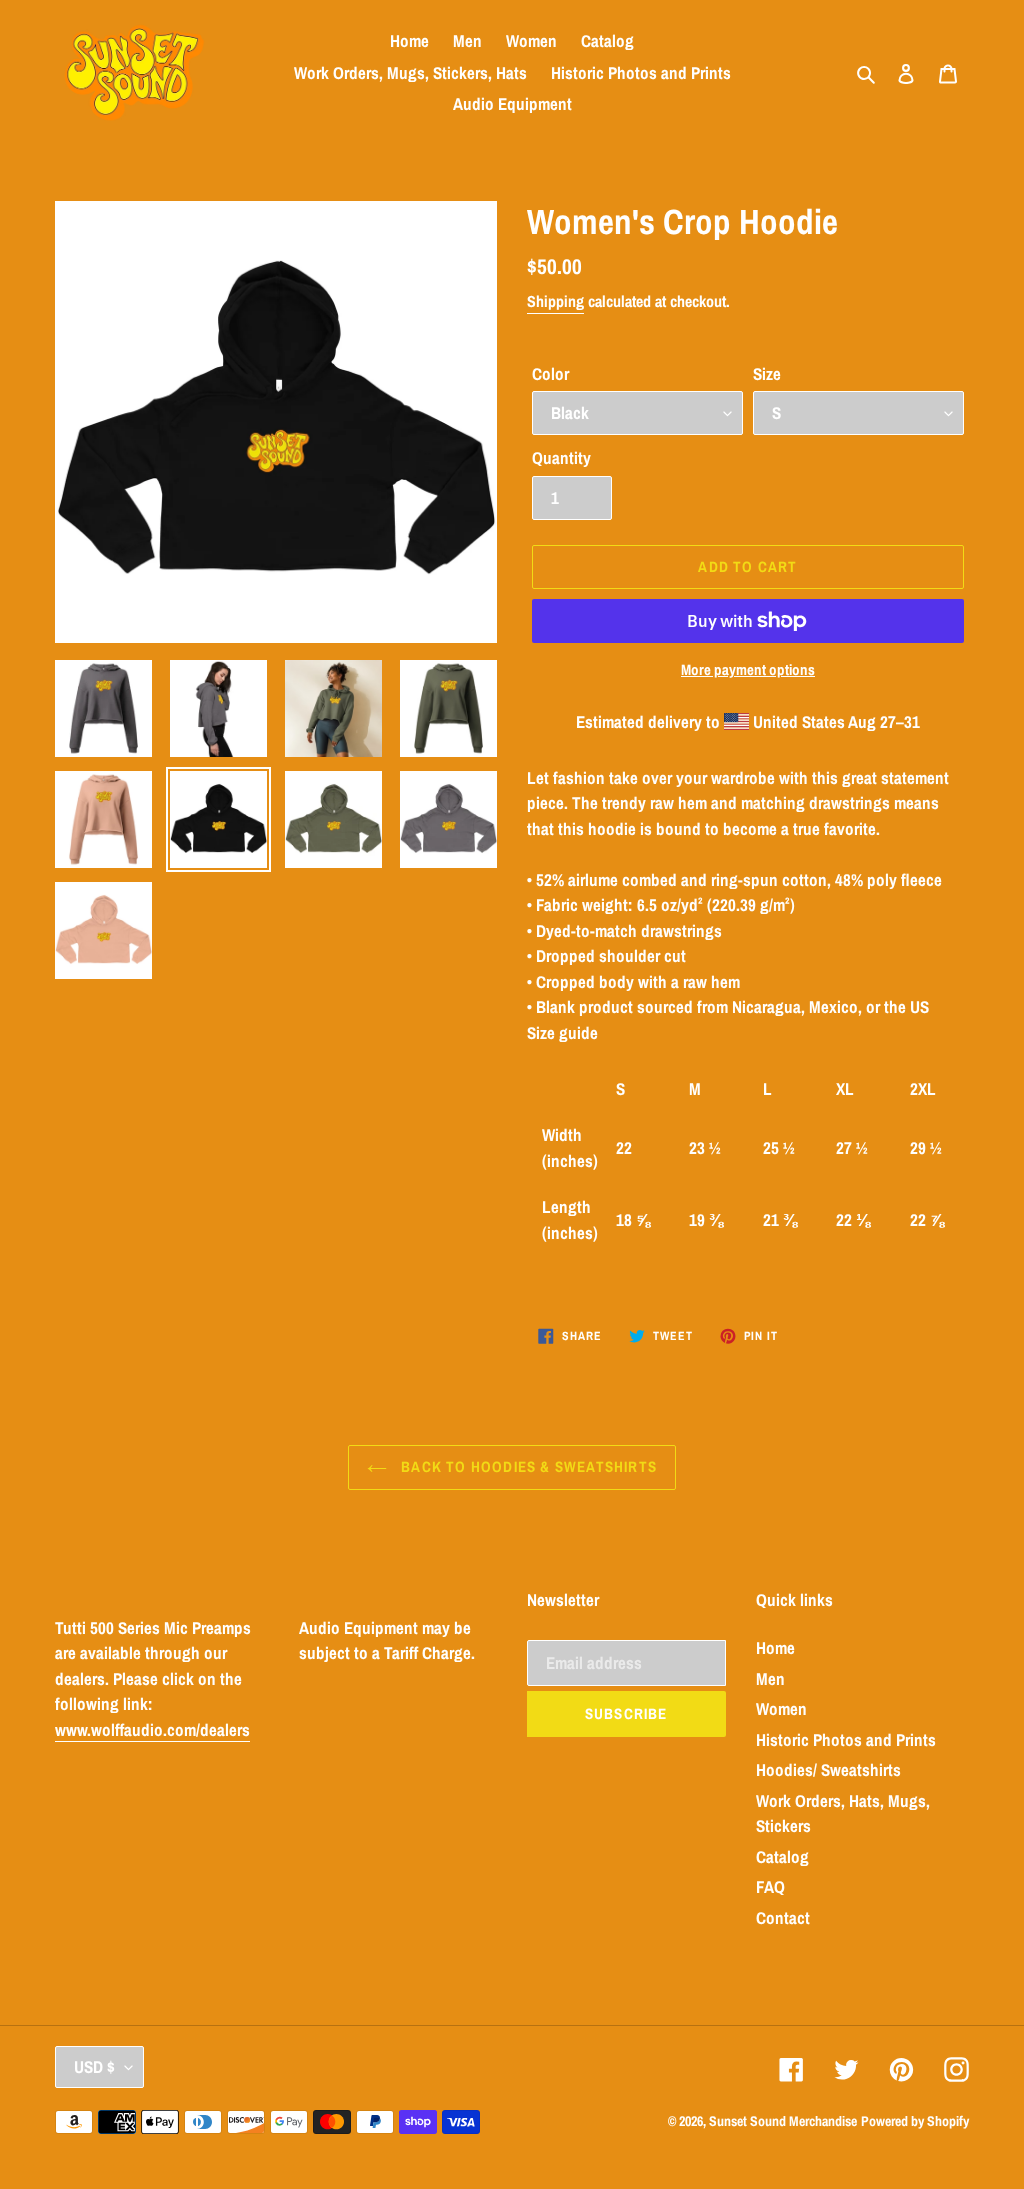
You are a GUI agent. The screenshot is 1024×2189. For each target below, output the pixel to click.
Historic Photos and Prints (846, 1739)
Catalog (782, 1856)
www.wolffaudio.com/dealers (152, 1729)
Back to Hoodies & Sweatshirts (527, 1466)
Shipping (555, 301)
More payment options (748, 669)
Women (781, 1708)
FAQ (770, 1886)
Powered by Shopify (915, 2121)
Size (767, 373)
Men (770, 1678)
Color (550, 373)
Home (775, 1647)
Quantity (561, 457)
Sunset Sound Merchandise (783, 2121)
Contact (783, 1917)
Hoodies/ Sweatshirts (828, 1769)
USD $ (94, 2066)
